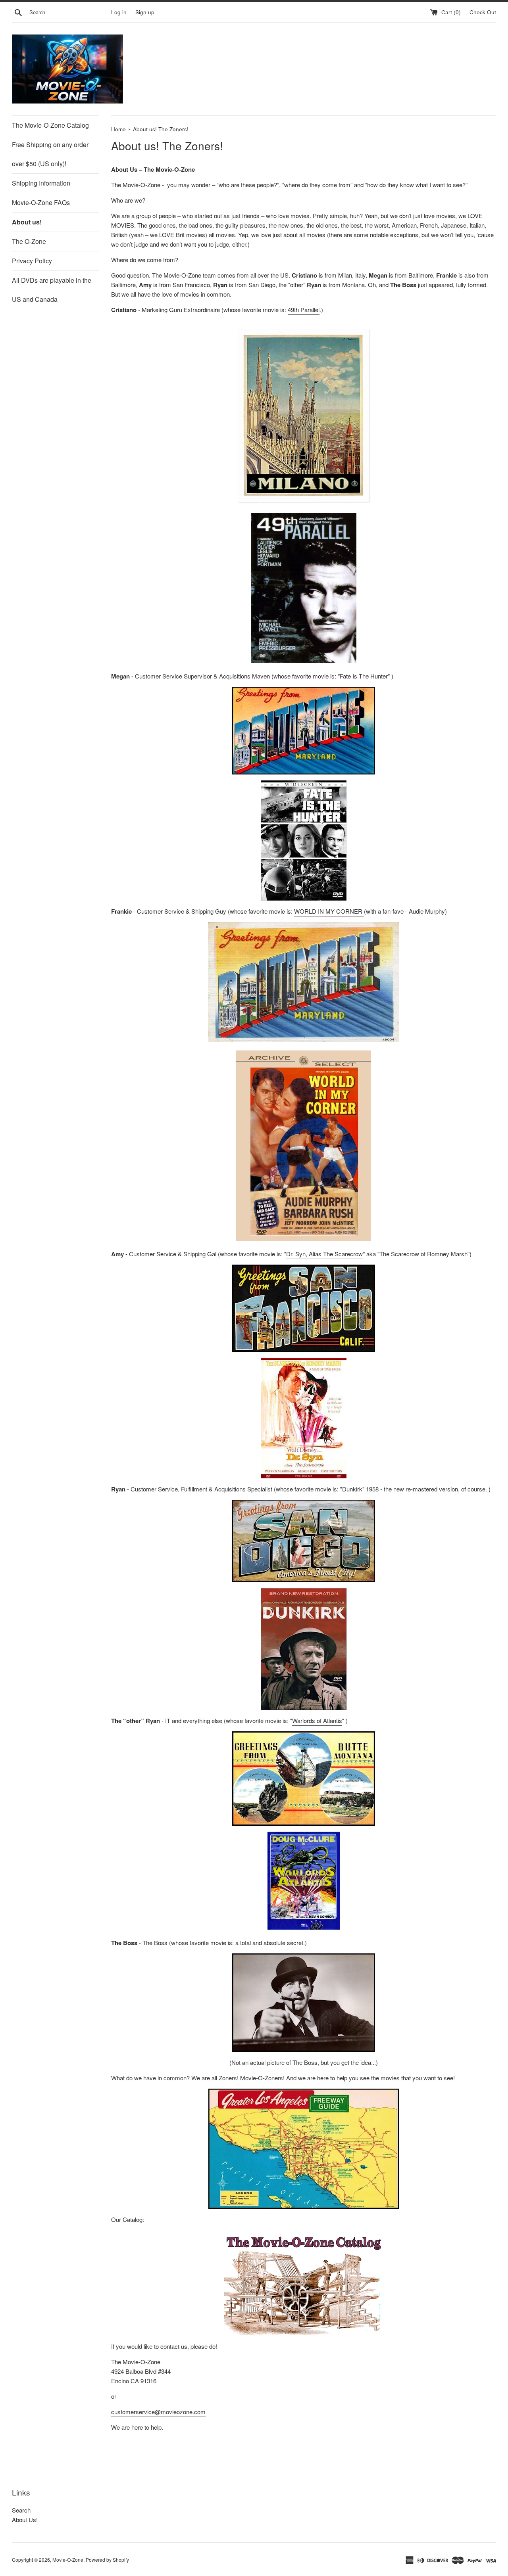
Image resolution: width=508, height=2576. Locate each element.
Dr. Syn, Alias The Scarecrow (324, 1254)
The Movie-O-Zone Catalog (50, 125)
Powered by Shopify (107, 2560)
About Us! (25, 2519)
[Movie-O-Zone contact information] (304, 2149)
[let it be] (304, 1238)
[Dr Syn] (304, 1418)
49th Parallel (304, 310)
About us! (27, 222)
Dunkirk (352, 1489)
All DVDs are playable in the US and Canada (52, 290)
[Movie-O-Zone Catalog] (304, 2283)
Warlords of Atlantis (317, 1720)
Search (21, 2510)
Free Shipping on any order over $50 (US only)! (50, 154)
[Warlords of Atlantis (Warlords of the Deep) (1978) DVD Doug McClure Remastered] (304, 1927)
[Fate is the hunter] (304, 840)
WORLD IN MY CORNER (329, 911)
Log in (119, 12)
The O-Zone (29, 241)
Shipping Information (41, 183)
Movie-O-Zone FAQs (41, 202)
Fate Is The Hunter (364, 676)
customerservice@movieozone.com (158, 2412)
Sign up (145, 12)
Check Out (483, 12)
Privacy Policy (32, 261)
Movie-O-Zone (68, 2560)
